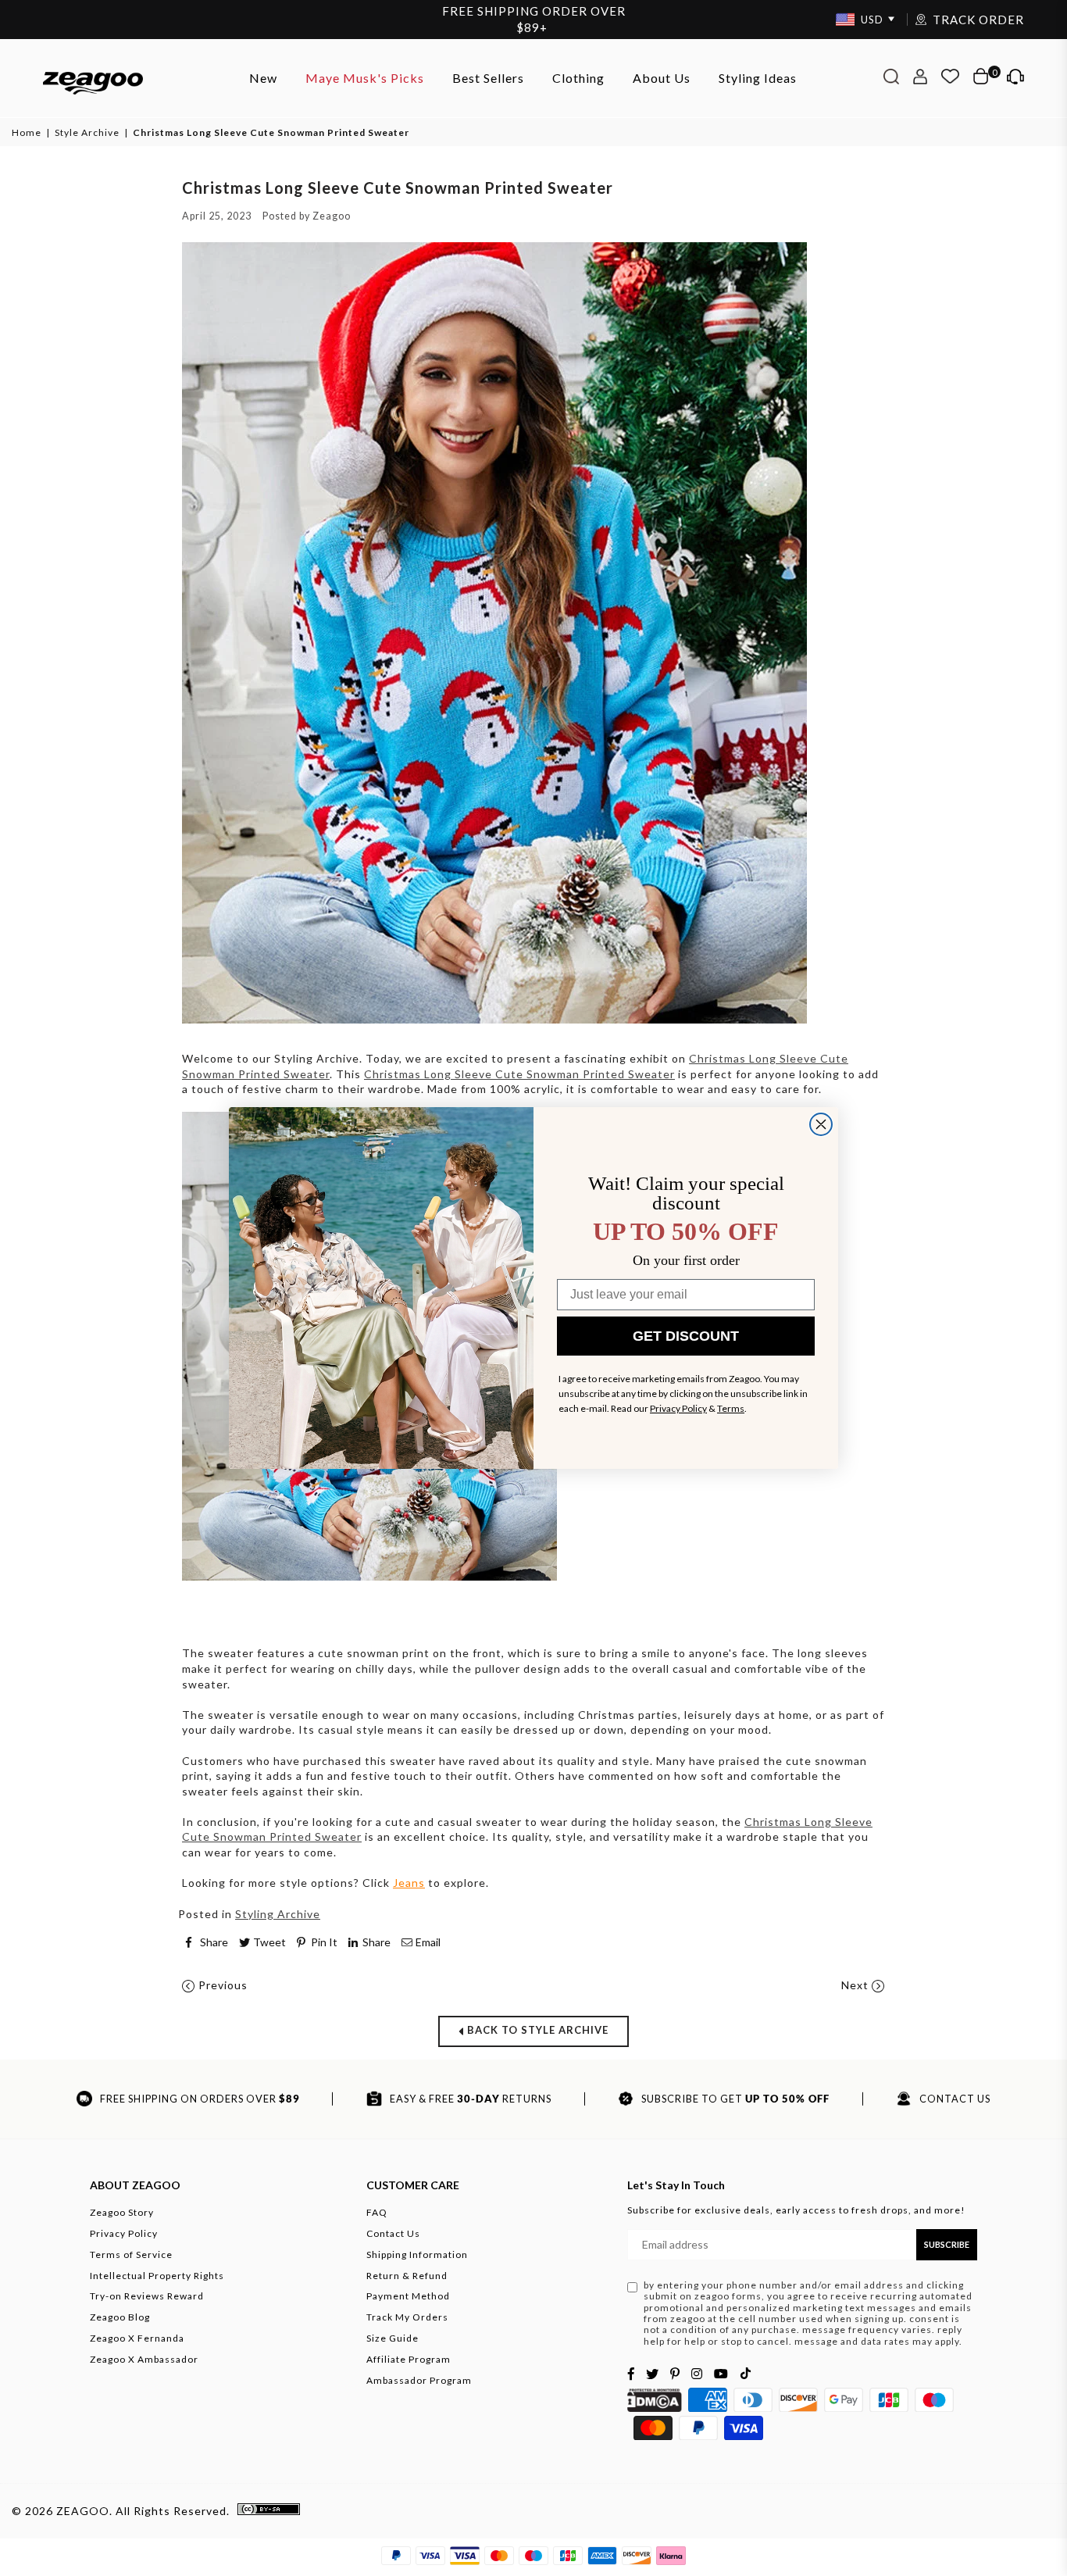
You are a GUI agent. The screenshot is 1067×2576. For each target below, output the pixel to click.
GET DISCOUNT (686, 1336)
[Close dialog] (821, 1124)
